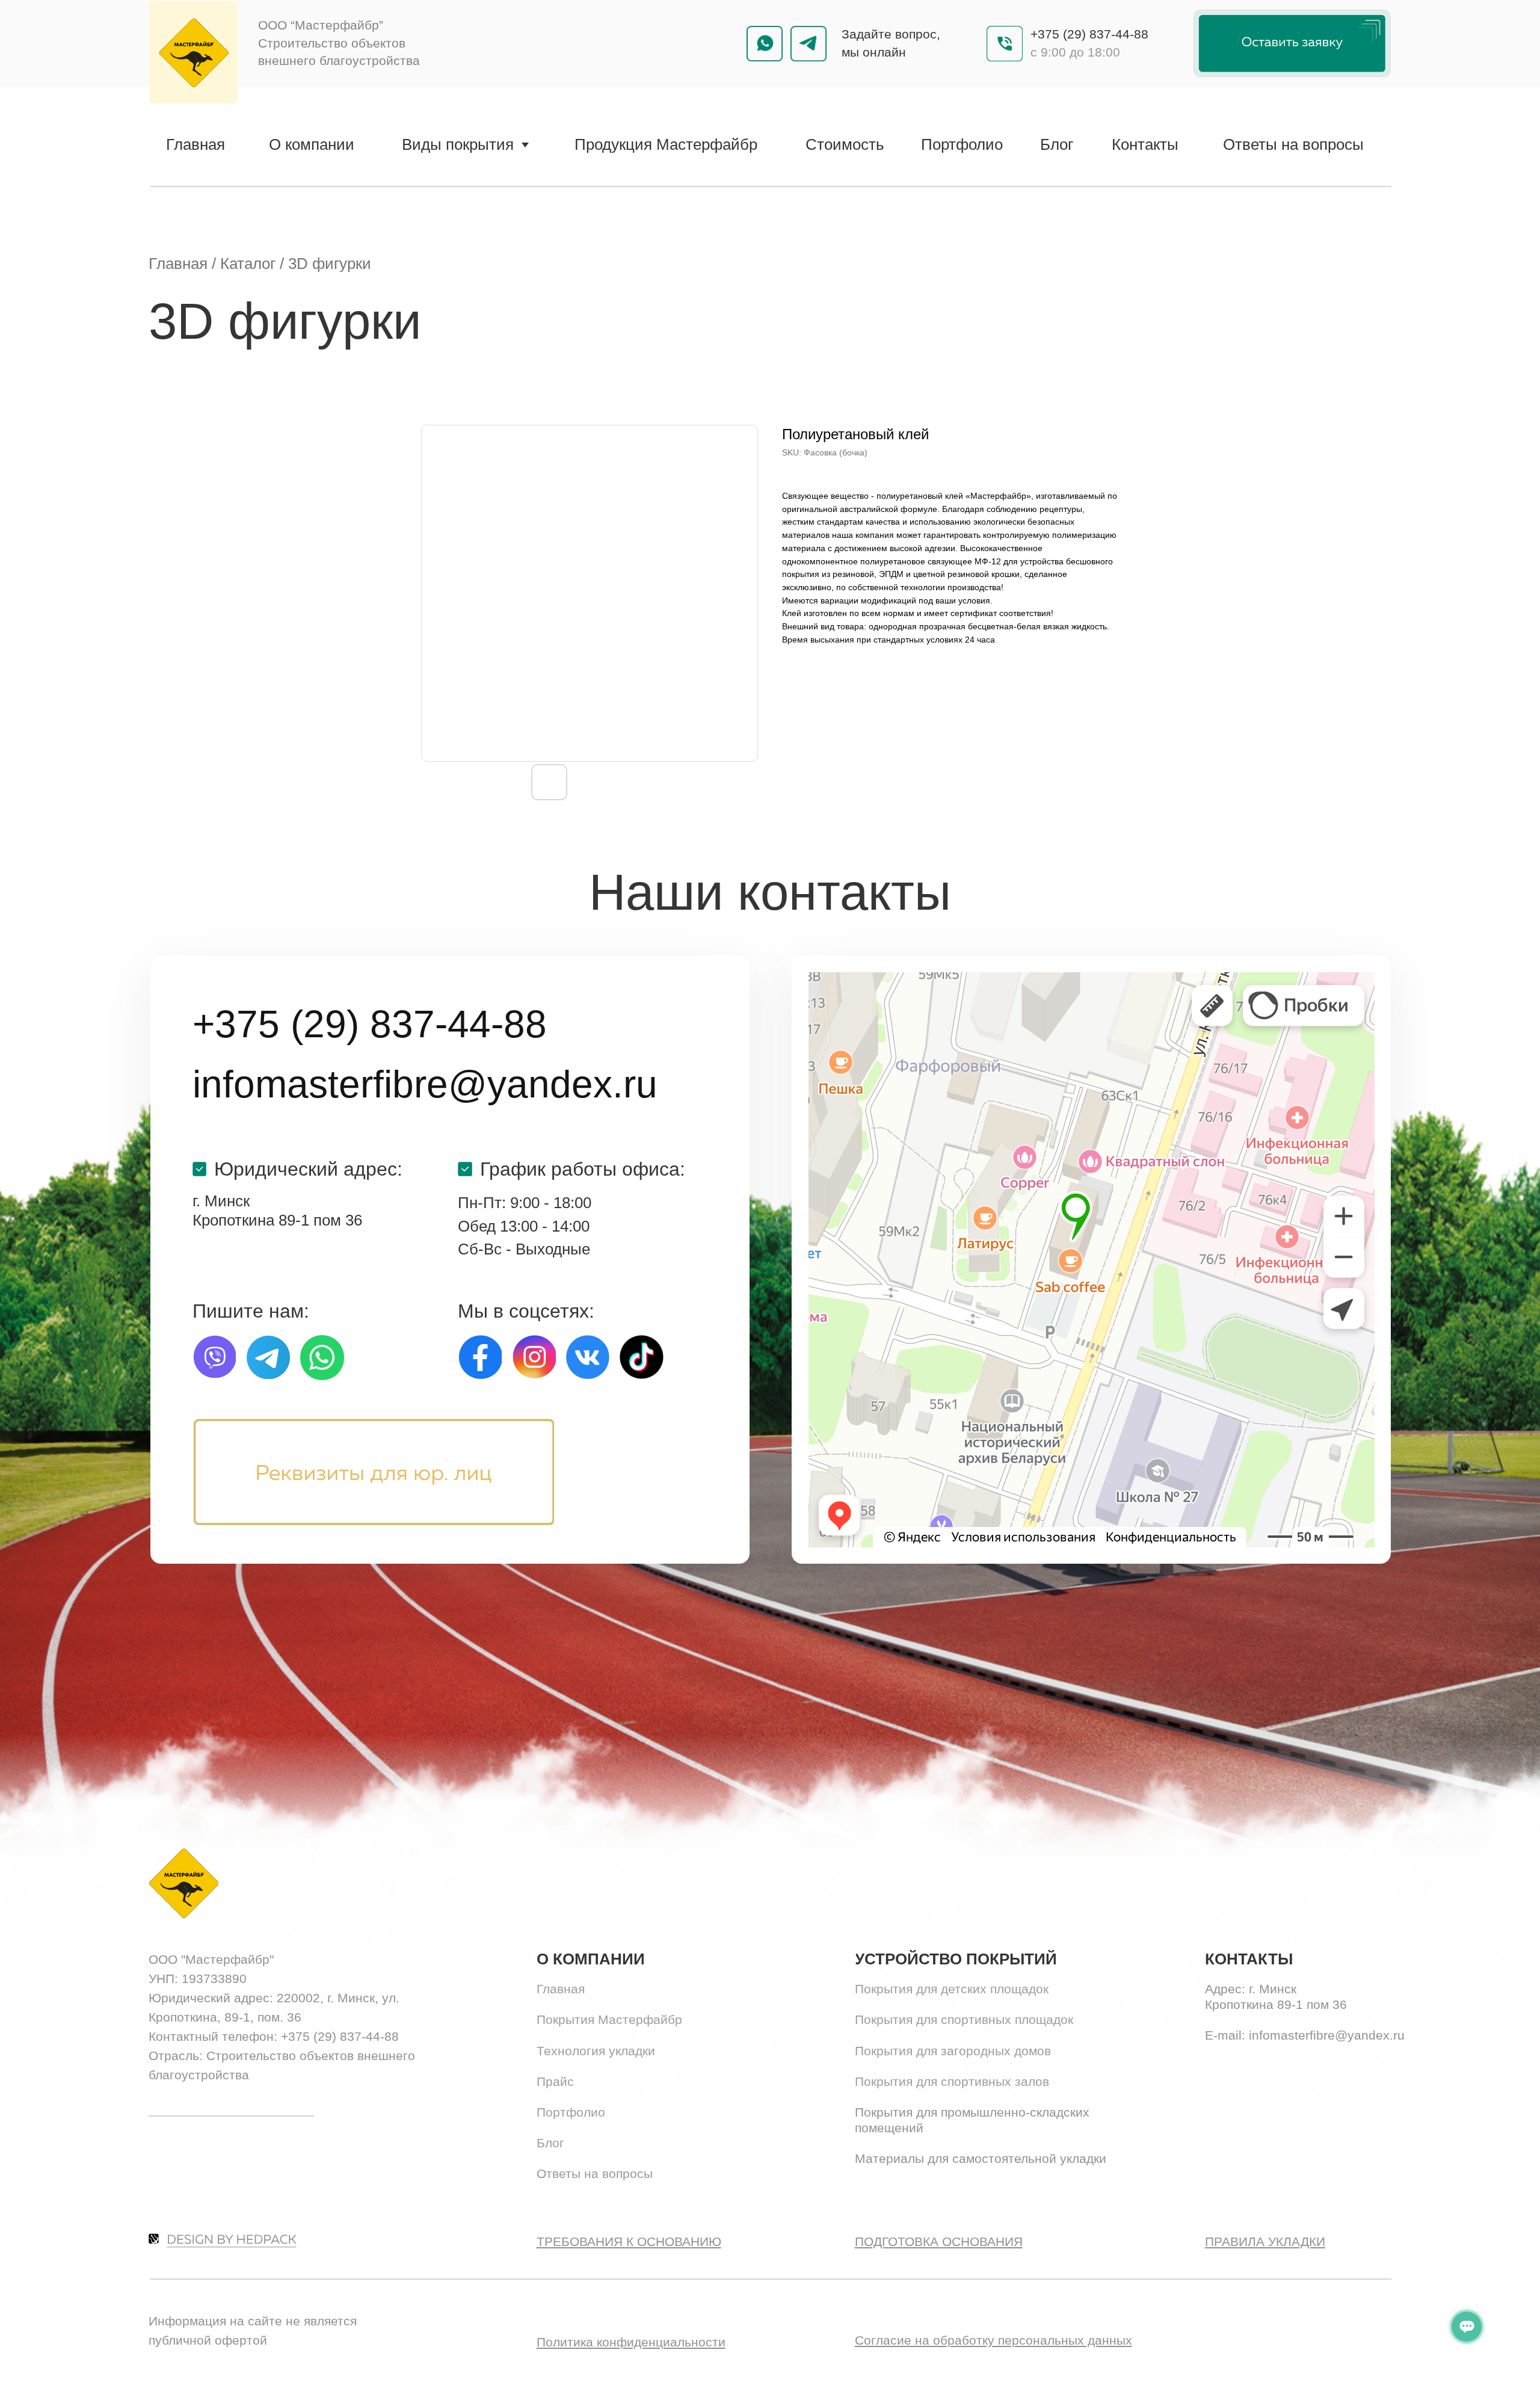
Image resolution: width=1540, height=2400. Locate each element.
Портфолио (571, 2112)
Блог (550, 2143)
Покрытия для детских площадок (952, 1989)
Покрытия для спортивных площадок (964, 2020)
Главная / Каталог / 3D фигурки (260, 264)
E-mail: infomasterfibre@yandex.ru (1305, 2035)
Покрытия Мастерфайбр (609, 2020)
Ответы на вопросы (595, 2174)
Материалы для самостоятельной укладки (981, 2159)
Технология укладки (596, 2051)
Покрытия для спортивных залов (952, 2082)
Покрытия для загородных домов (953, 2051)
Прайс (555, 2082)
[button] (1292, 43)
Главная (561, 1989)
